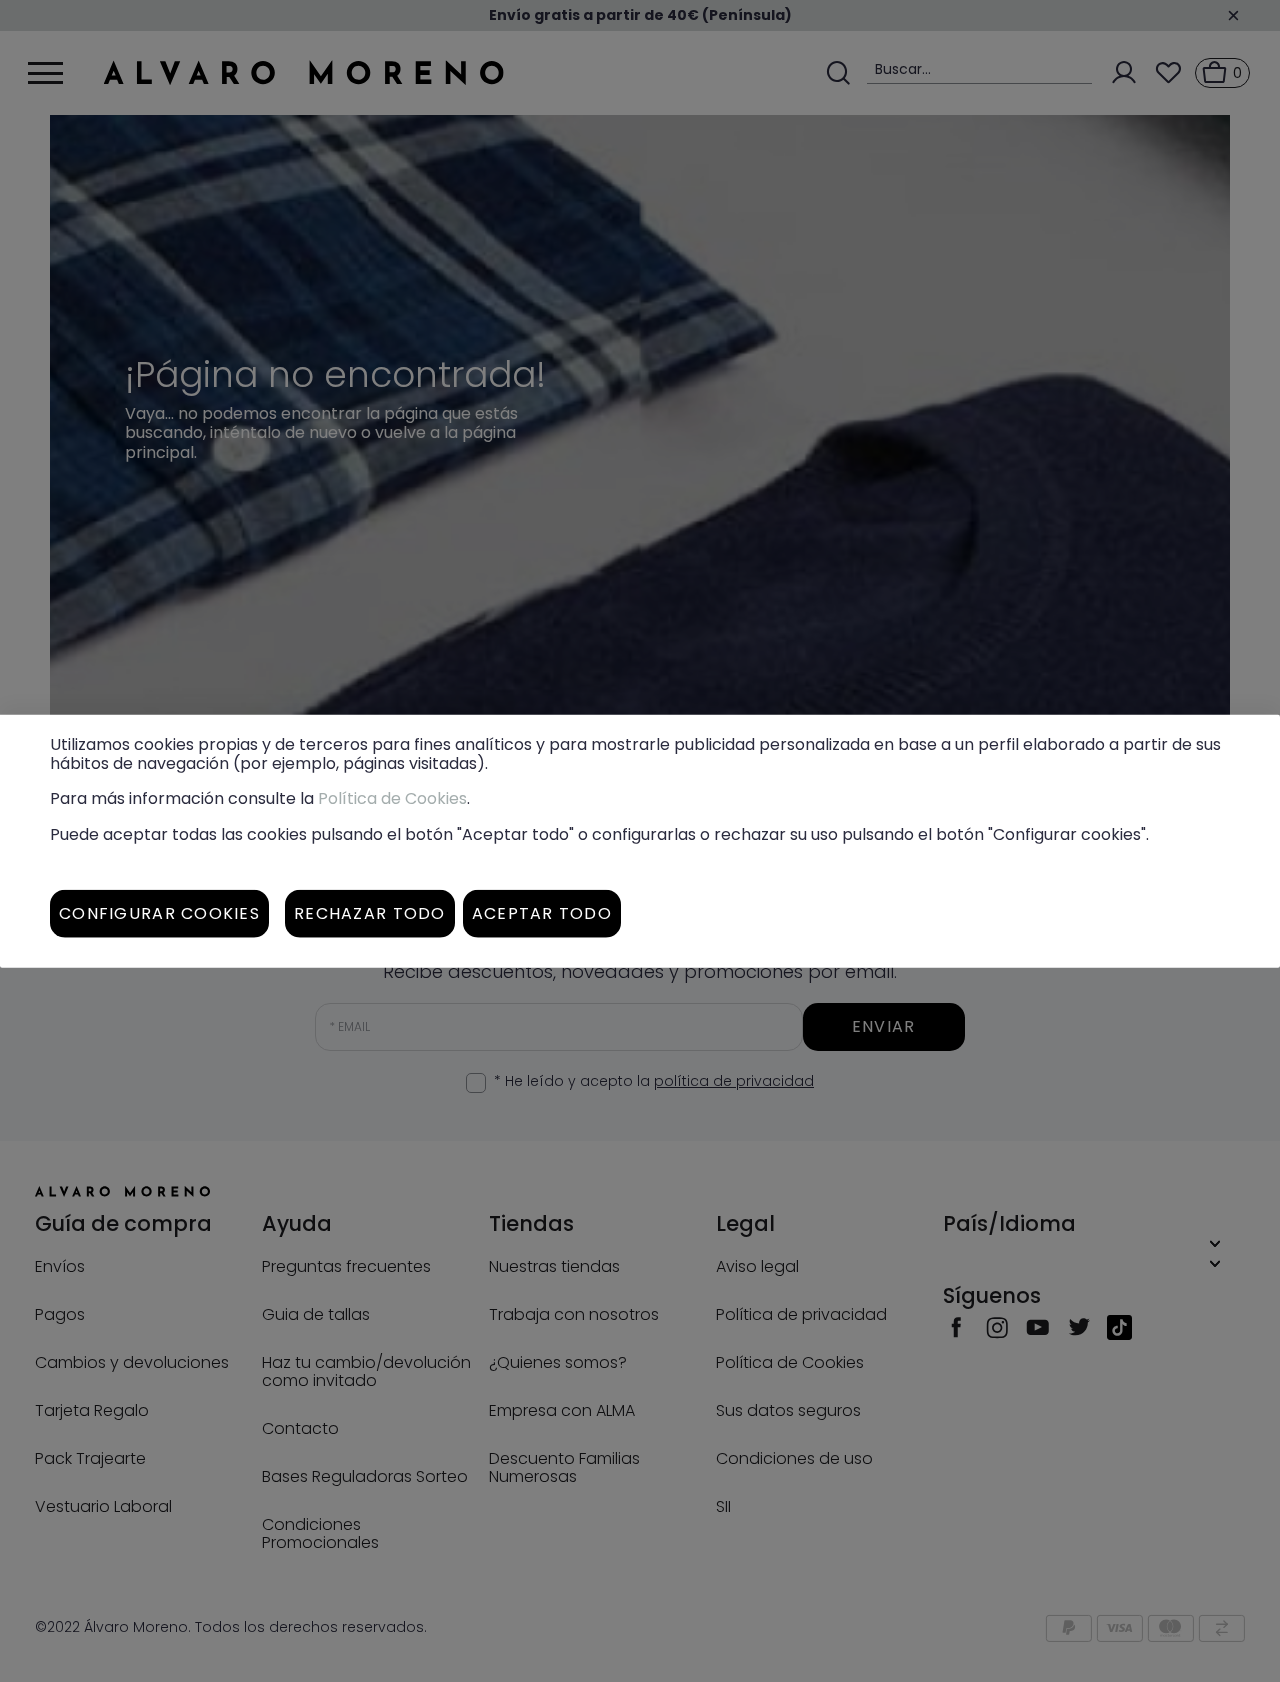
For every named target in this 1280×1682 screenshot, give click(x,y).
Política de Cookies (392, 798)
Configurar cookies (159, 912)
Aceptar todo (542, 912)
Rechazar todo (370, 912)
